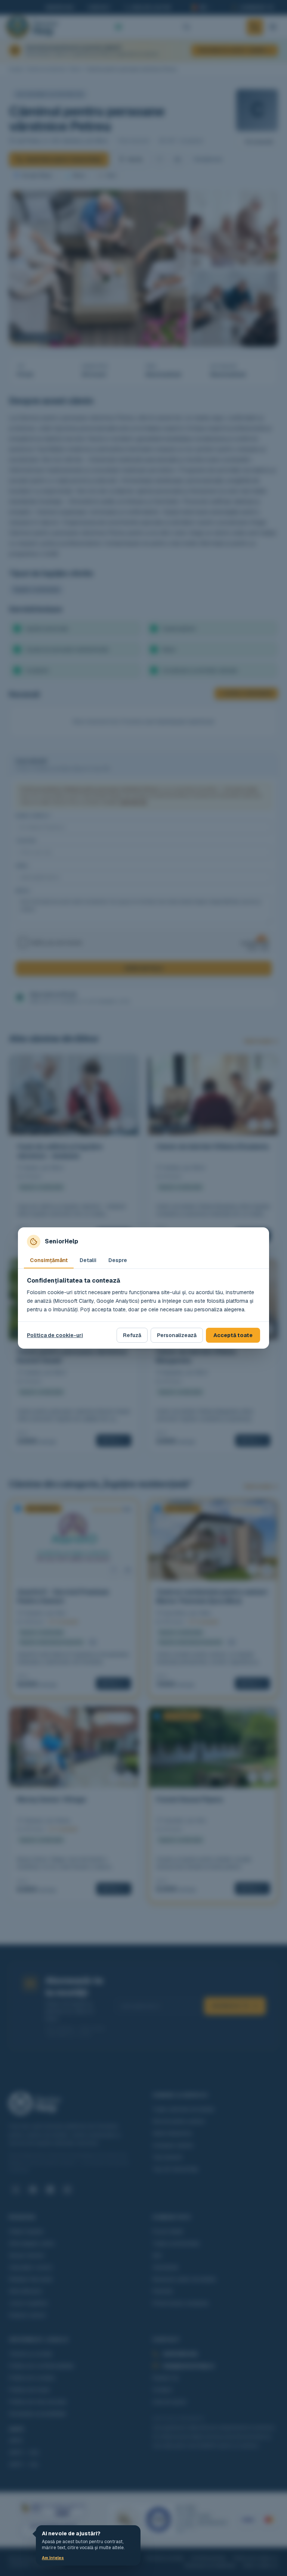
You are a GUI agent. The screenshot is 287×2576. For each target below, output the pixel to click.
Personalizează (177, 1335)
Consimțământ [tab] (49, 1260)
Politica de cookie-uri (55, 1335)
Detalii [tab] (88, 1260)
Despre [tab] (118, 1260)
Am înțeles (53, 2558)
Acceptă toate (233, 1335)
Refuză (132, 1335)
